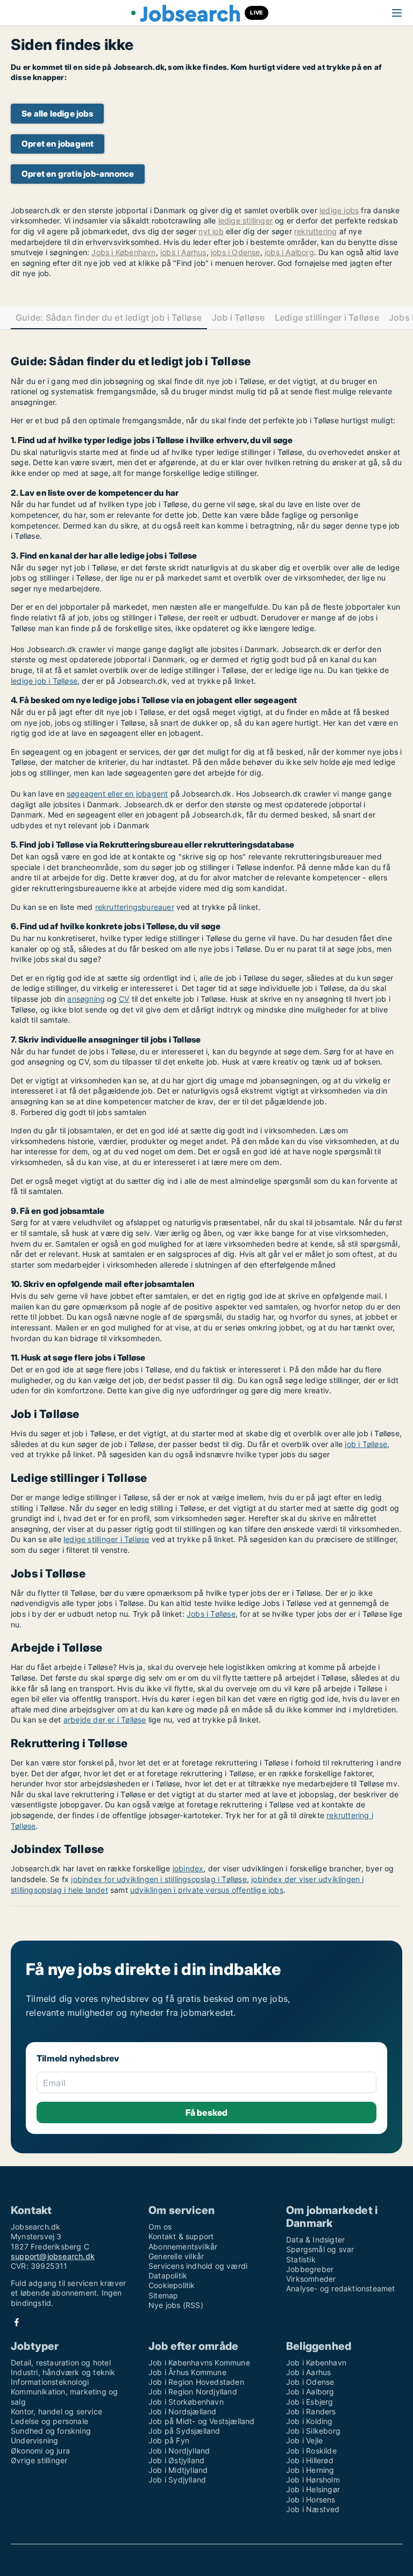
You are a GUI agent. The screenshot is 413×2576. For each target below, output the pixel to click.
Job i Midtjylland (178, 2470)
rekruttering (315, 231)
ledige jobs (339, 210)
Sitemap (163, 2295)
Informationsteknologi (50, 2382)
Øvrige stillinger (39, 2460)
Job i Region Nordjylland (193, 2392)
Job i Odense (310, 2382)
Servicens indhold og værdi (198, 2266)
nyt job (211, 231)
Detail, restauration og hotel (61, 2362)
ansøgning (86, 999)
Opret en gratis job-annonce (78, 174)
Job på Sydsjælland (184, 2431)
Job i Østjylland (176, 2460)
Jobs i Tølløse (211, 1614)
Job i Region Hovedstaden (196, 2382)
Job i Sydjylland (177, 2480)
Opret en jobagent (58, 144)
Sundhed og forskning (51, 2431)
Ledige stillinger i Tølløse (327, 318)
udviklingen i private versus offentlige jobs (207, 1890)
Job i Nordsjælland (183, 2411)
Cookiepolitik (172, 2285)
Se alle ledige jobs (57, 114)
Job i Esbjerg (310, 2402)
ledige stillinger (245, 220)
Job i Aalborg (310, 2392)
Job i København (316, 2362)
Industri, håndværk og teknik (63, 2372)
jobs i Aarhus (183, 252)
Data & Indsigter (315, 2239)
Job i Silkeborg (313, 2431)
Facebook (17, 2322)
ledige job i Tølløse (44, 681)
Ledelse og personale (49, 2421)
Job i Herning (310, 2470)
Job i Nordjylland (179, 2451)
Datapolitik (168, 2275)
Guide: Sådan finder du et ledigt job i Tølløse (109, 318)
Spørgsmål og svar (320, 2249)
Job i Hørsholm (313, 2480)
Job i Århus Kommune (187, 2372)
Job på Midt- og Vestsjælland (202, 2421)
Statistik (301, 2259)
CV (124, 999)
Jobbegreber (310, 2269)
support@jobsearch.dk (53, 2256)
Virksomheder (311, 2279)
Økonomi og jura (40, 2451)
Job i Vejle (304, 2440)
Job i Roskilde (311, 2451)
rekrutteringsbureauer (135, 907)
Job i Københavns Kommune (199, 2362)
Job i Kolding (309, 2421)
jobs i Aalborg (289, 252)
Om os (160, 2227)
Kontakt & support (181, 2236)
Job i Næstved (313, 2509)
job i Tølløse (366, 1444)
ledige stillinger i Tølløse (106, 1539)
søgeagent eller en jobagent (117, 794)
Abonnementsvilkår (183, 2246)
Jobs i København (123, 252)
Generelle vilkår (176, 2256)
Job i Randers (311, 2411)
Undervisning (34, 2440)
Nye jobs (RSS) (176, 2305)
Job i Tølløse (238, 318)
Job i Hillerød (310, 2460)
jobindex (188, 1868)
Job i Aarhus (308, 2372)
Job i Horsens (311, 2499)
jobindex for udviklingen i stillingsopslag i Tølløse (159, 1879)
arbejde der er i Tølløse (105, 1720)
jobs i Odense (236, 252)
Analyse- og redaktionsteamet (341, 2288)
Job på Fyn (169, 2440)
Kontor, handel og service (56, 2411)
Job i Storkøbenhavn (186, 2402)
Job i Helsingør (313, 2489)
